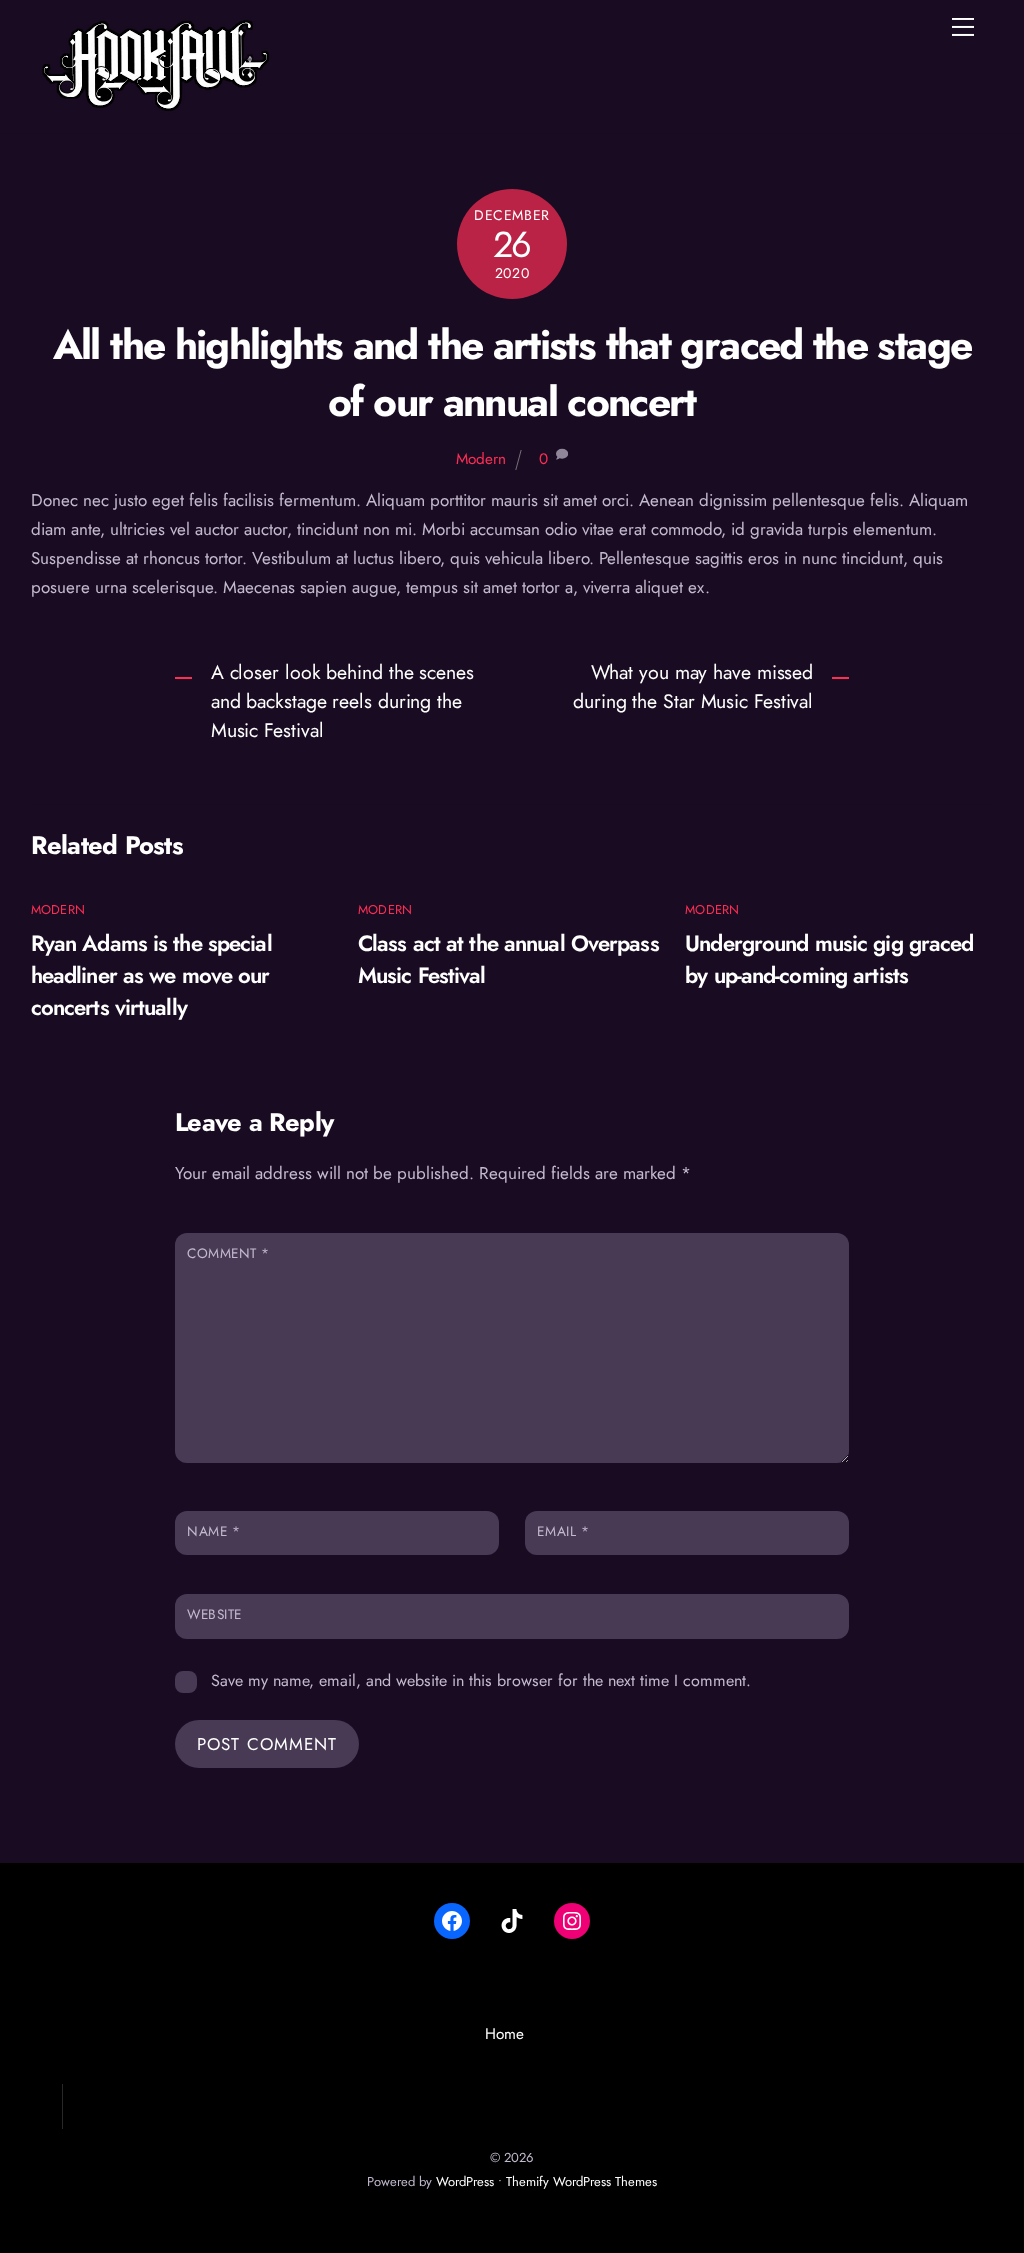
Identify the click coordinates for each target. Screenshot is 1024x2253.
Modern (481, 459)
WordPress (465, 2181)
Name (213, 1531)
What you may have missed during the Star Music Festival (693, 686)
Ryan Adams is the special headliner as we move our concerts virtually (151, 975)
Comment (228, 1253)
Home (504, 2034)
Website (214, 1614)
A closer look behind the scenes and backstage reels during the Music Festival (342, 701)
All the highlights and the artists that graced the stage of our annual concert (512, 373)
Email (563, 1531)
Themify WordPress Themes (581, 2181)
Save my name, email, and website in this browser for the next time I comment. (481, 1680)
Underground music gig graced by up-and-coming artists (829, 959)
